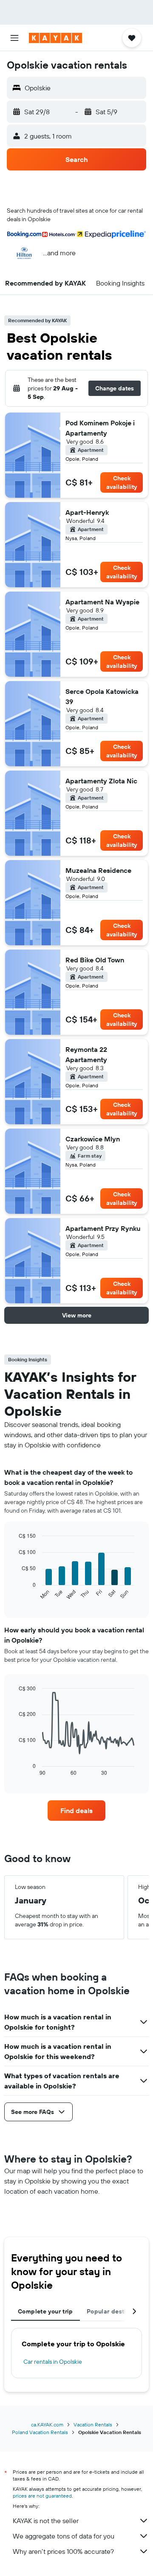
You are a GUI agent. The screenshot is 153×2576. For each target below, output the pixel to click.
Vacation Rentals (93, 2424)
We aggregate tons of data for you (64, 2536)
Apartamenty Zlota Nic (101, 781)
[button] (14, 38)
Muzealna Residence (98, 870)
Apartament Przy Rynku (103, 1228)
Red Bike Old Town (95, 960)
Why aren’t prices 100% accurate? (63, 2551)
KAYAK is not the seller (46, 2521)
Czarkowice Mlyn (93, 1139)
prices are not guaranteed (42, 2496)
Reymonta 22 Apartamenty (86, 1054)
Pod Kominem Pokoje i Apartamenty (100, 428)
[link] (76, 1811)
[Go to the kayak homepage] (55, 38)
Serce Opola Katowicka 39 (102, 696)
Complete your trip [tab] (45, 2311)
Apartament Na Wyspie (102, 602)
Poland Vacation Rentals (40, 2432)
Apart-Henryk (87, 512)
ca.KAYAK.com (47, 2424)
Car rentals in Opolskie (53, 2362)
